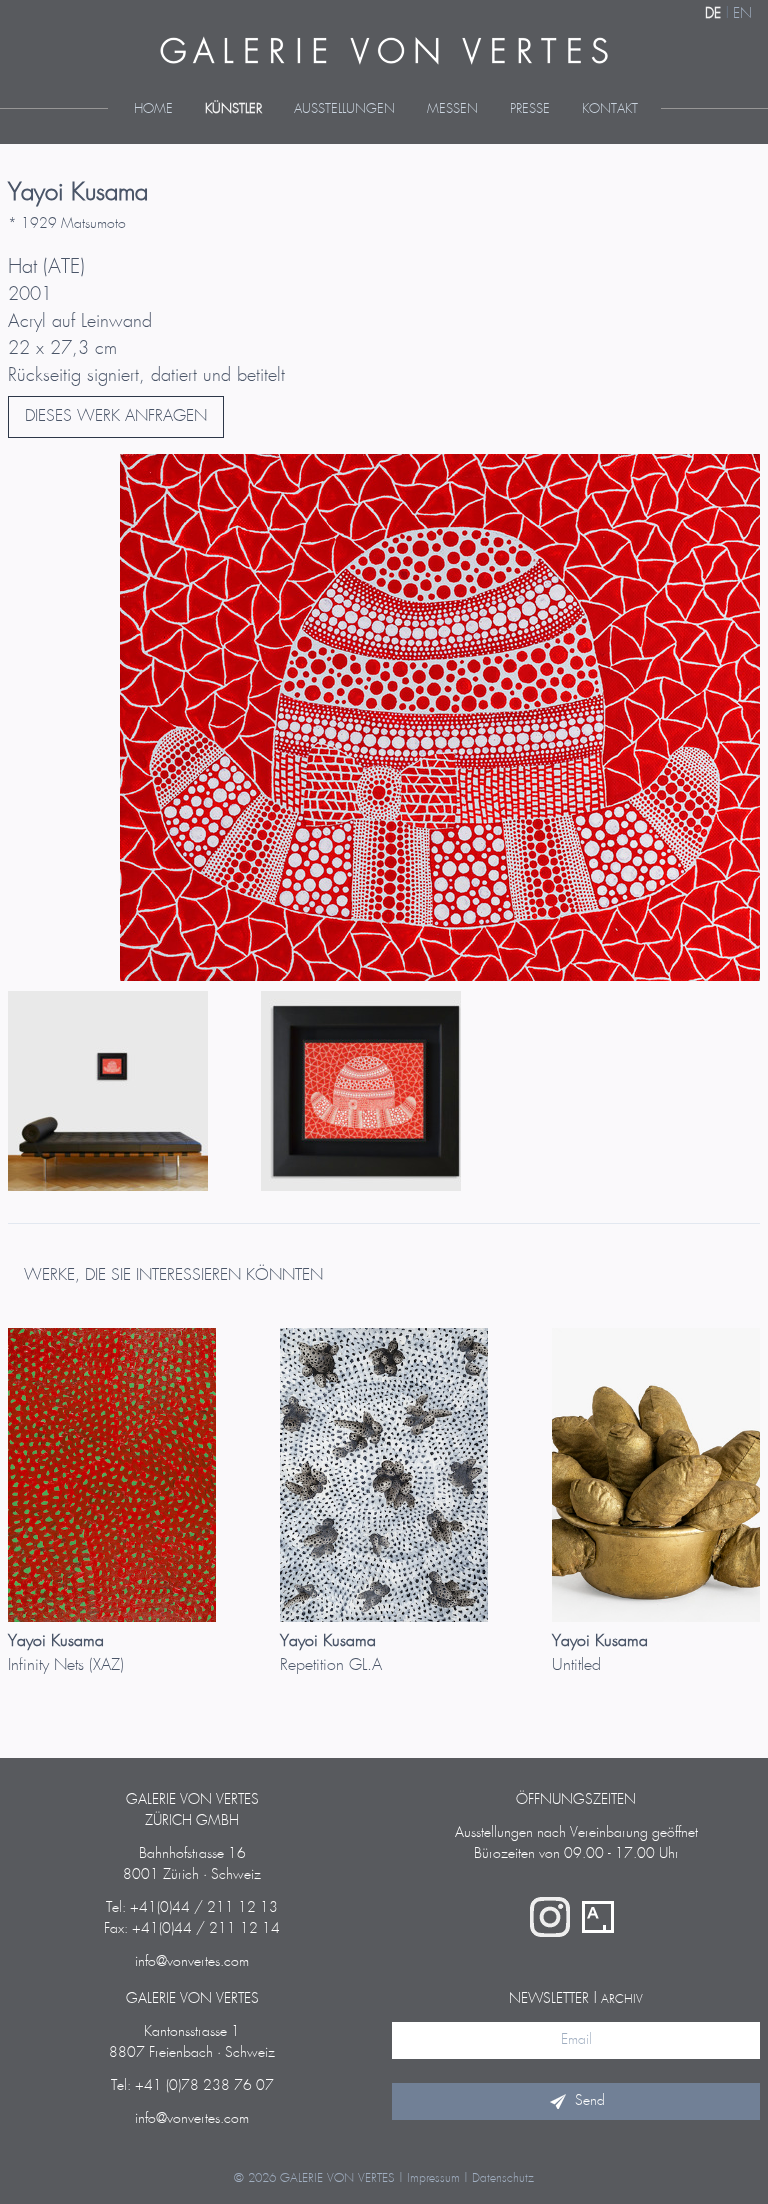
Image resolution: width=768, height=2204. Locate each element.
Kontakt (610, 109)
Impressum (433, 2178)
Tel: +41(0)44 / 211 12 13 (192, 1908)
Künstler (233, 109)
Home (153, 109)
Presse (530, 109)
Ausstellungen (344, 109)
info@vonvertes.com (192, 1962)
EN (742, 14)
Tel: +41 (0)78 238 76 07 (192, 2086)
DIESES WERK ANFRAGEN (116, 416)
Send (590, 2101)
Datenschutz (503, 2178)
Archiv (622, 1999)
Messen (452, 109)
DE (713, 14)
